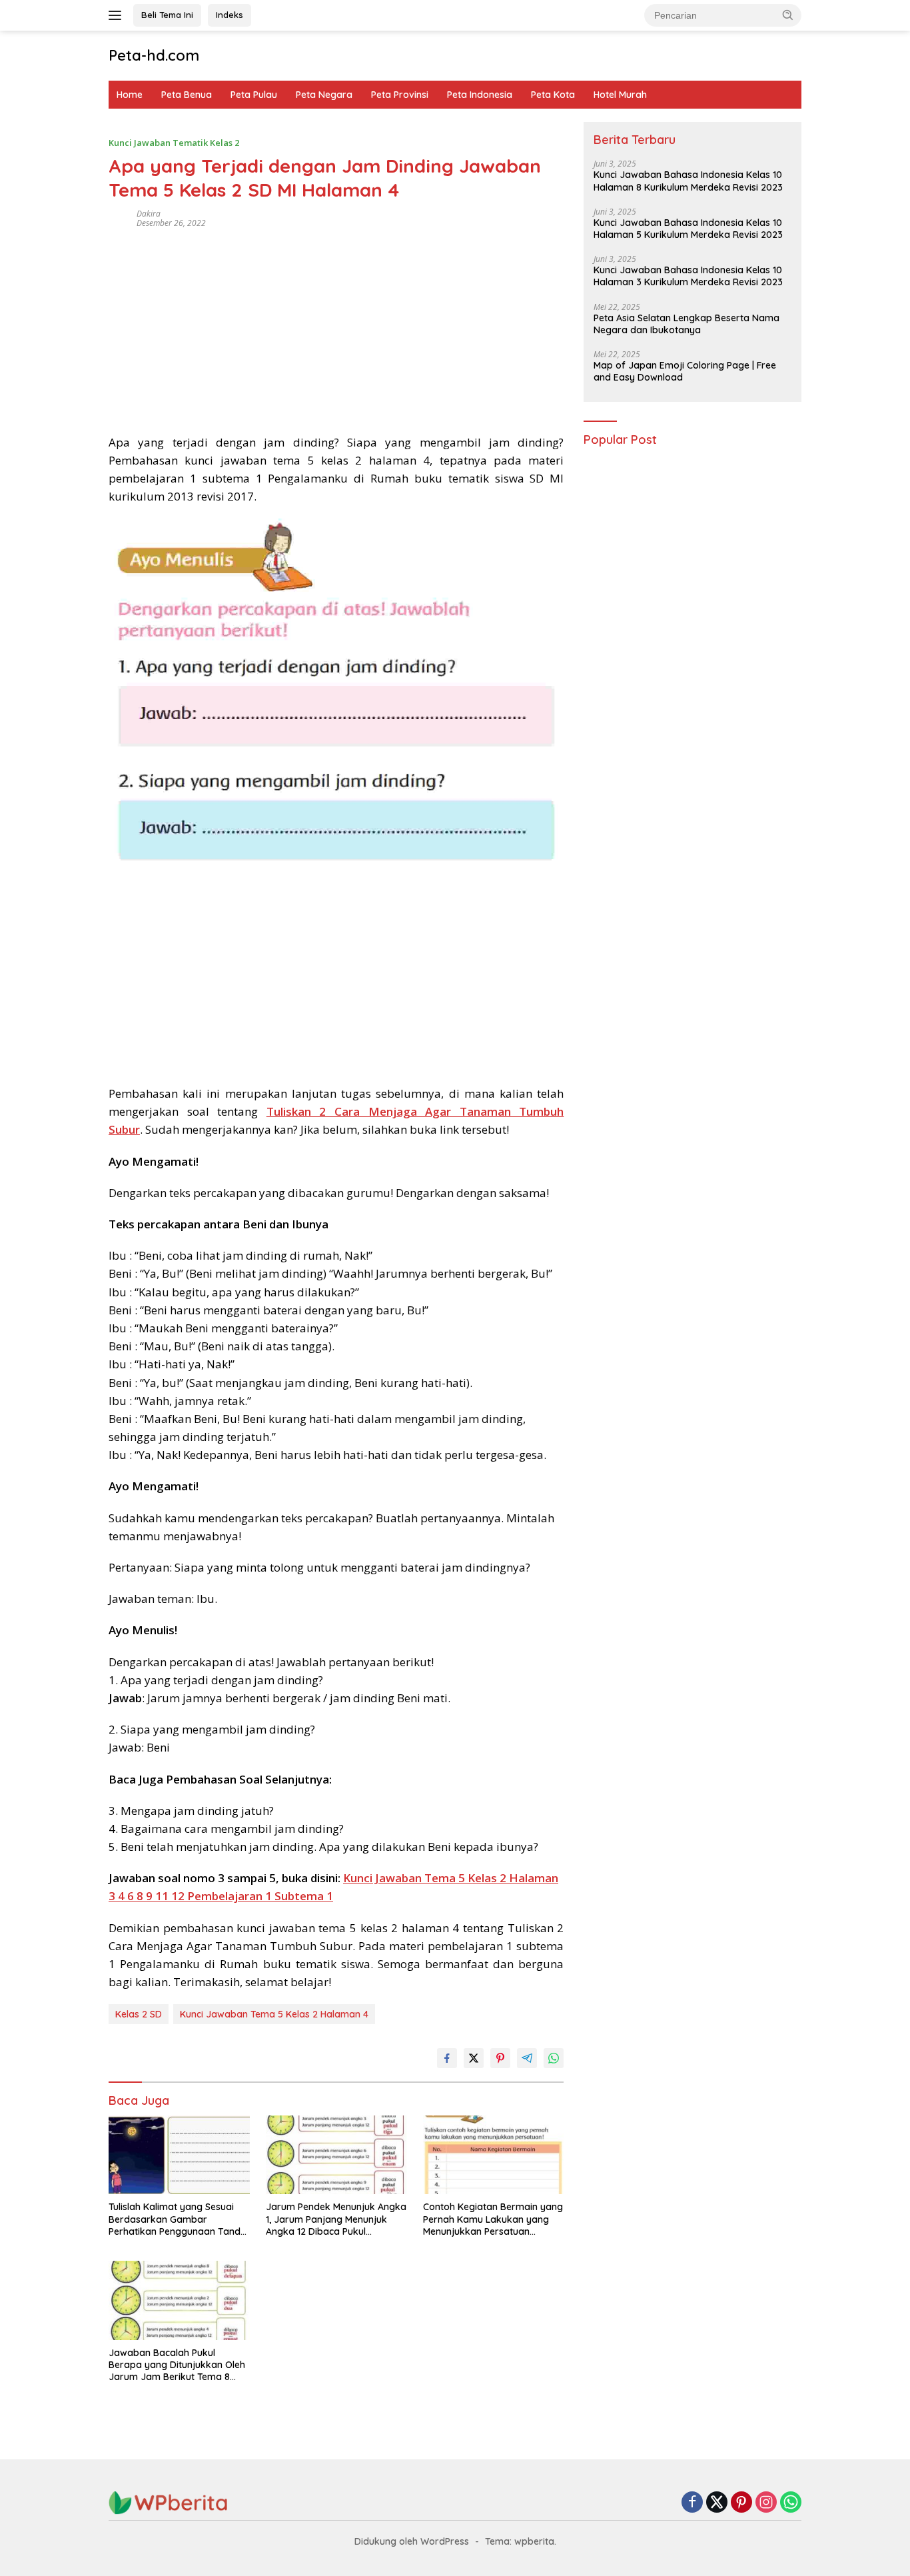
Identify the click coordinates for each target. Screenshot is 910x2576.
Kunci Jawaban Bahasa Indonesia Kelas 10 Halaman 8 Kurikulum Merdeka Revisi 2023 (688, 181)
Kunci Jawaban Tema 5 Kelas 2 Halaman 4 (274, 2014)
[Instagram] (766, 2503)
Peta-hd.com (154, 55)
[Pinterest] (741, 2503)
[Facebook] (692, 2503)
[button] (788, 15)
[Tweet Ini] (474, 2058)
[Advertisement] (336, 327)
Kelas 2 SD (139, 2014)
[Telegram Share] (527, 2058)
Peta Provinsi (400, 95)
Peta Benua (187, 95)
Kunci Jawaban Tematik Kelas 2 (174, 143)
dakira (149, 214)
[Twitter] (717, 2503)
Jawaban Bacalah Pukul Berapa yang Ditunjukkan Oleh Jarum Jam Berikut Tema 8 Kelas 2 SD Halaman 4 (177, 2365)
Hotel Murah (620, 95)
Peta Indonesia (480, 95)
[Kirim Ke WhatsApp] (554, 2058)
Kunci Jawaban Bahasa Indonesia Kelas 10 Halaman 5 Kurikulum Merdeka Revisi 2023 (688, 229)
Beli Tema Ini (167, 15)
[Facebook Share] (447, 2058)
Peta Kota (553, 95)
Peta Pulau (254, 95)
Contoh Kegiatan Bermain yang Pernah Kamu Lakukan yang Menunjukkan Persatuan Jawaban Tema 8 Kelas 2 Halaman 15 (493, 2219)
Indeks (229, 15)
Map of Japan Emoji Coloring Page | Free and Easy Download (685, 371)
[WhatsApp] (791, 2503)
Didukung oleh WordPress (412, 2541)
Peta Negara (324, 95)
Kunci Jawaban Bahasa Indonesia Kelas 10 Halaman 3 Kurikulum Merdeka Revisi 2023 (688, 277)
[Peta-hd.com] (169, 2502)
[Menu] (118, 15)
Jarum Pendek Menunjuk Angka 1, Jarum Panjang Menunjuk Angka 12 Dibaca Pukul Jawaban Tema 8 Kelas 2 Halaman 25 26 (336, 2219)
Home (130, 95)
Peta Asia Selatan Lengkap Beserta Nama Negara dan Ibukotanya (686, 324)
